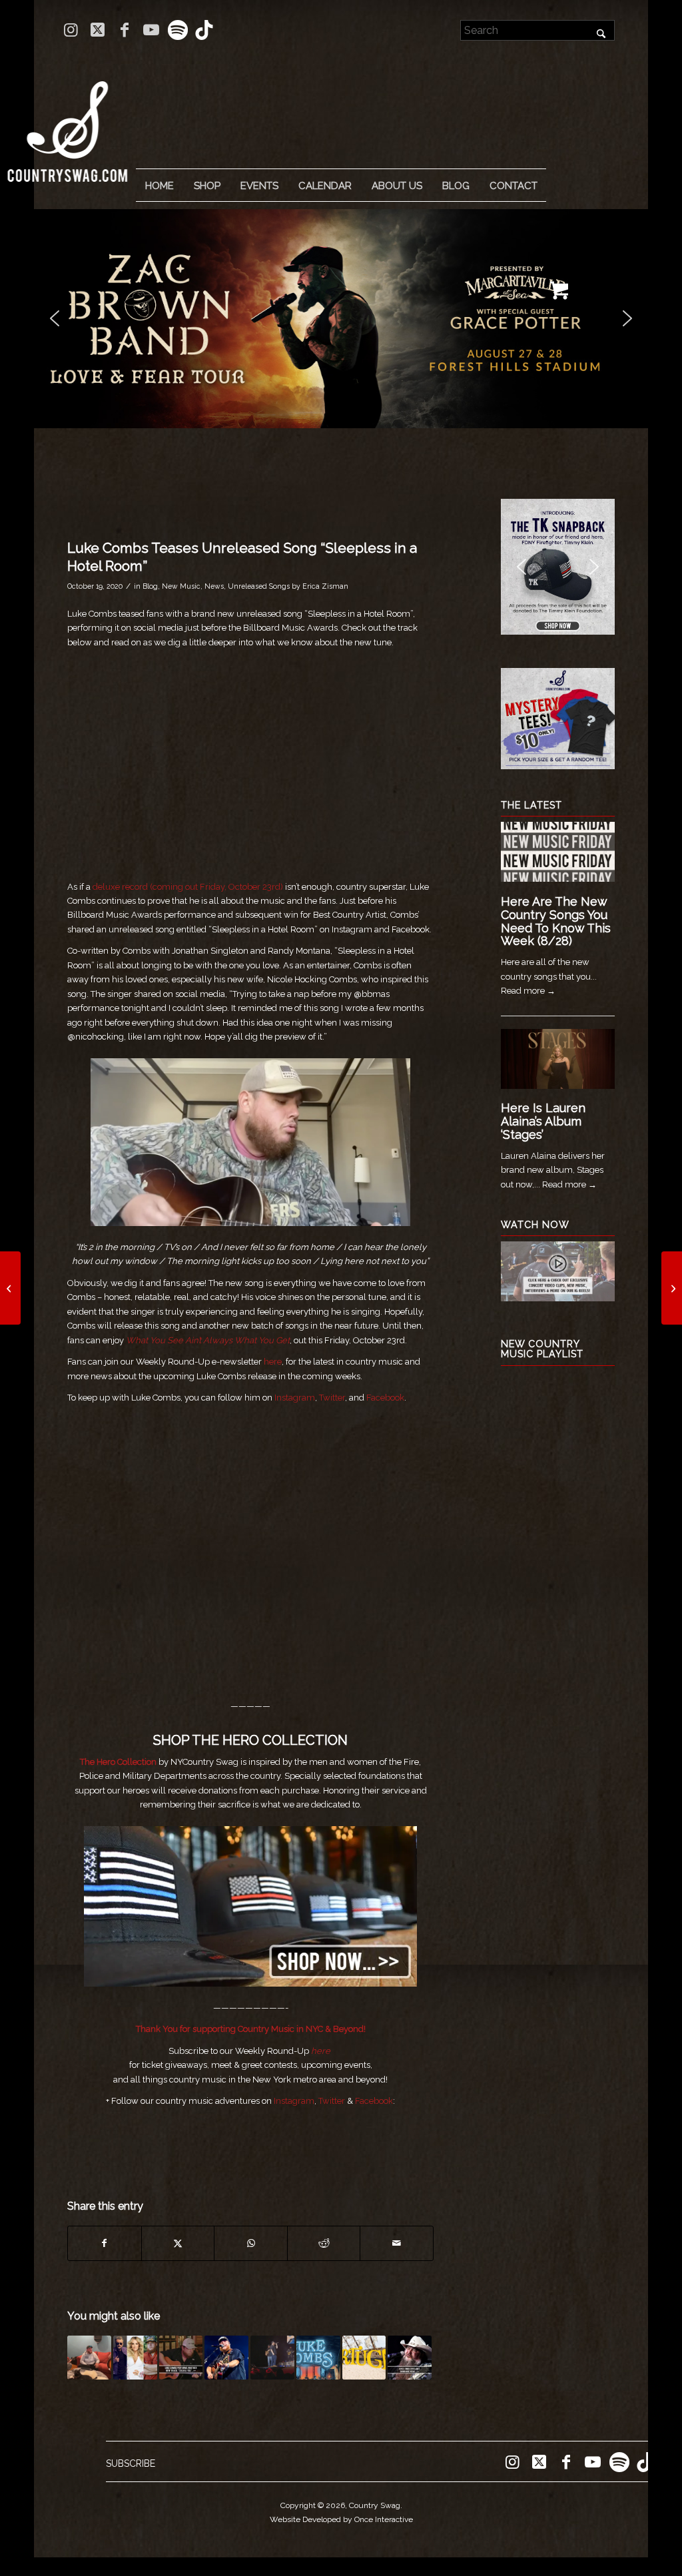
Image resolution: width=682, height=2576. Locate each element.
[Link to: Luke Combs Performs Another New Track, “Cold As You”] (181, 2358)
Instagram (295, 1398)
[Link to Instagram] (71, 30)
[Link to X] (98, 30)
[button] (341, 319)
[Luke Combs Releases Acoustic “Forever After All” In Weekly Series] (672, 1288)
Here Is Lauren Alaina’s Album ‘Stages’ (543, 1121)
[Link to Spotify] (177, 30)
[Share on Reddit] (324, 2243)
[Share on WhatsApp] (251, 2243)
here (273, 1362)
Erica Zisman (325, 586)
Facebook (385, 1398)
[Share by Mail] (397, 2243)
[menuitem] (159, 186)
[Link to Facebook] (124, 30)
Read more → (528, 991)
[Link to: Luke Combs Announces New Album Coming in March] (226, 2358)
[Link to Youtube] (151, 30)
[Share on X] (178, 2243)
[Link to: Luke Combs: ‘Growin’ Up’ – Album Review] (318, 2358)
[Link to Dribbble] (204, 30)
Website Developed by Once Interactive (341, 2519)
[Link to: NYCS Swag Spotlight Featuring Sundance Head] (410, 2358)
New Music (181, 586)
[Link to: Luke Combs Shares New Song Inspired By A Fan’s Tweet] (89, 2358)
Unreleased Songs (259, 586)
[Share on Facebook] (105, 2243)
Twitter (332, 1398)
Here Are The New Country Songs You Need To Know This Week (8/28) (556, 921)
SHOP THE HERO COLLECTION (250, 1740)
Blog (150, 586)
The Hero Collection (118, 1762)
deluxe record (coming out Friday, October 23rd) (188, 887)
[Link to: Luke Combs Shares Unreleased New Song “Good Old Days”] (272, 2358)
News (214, 586)
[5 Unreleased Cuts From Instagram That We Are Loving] (10, 1288)
